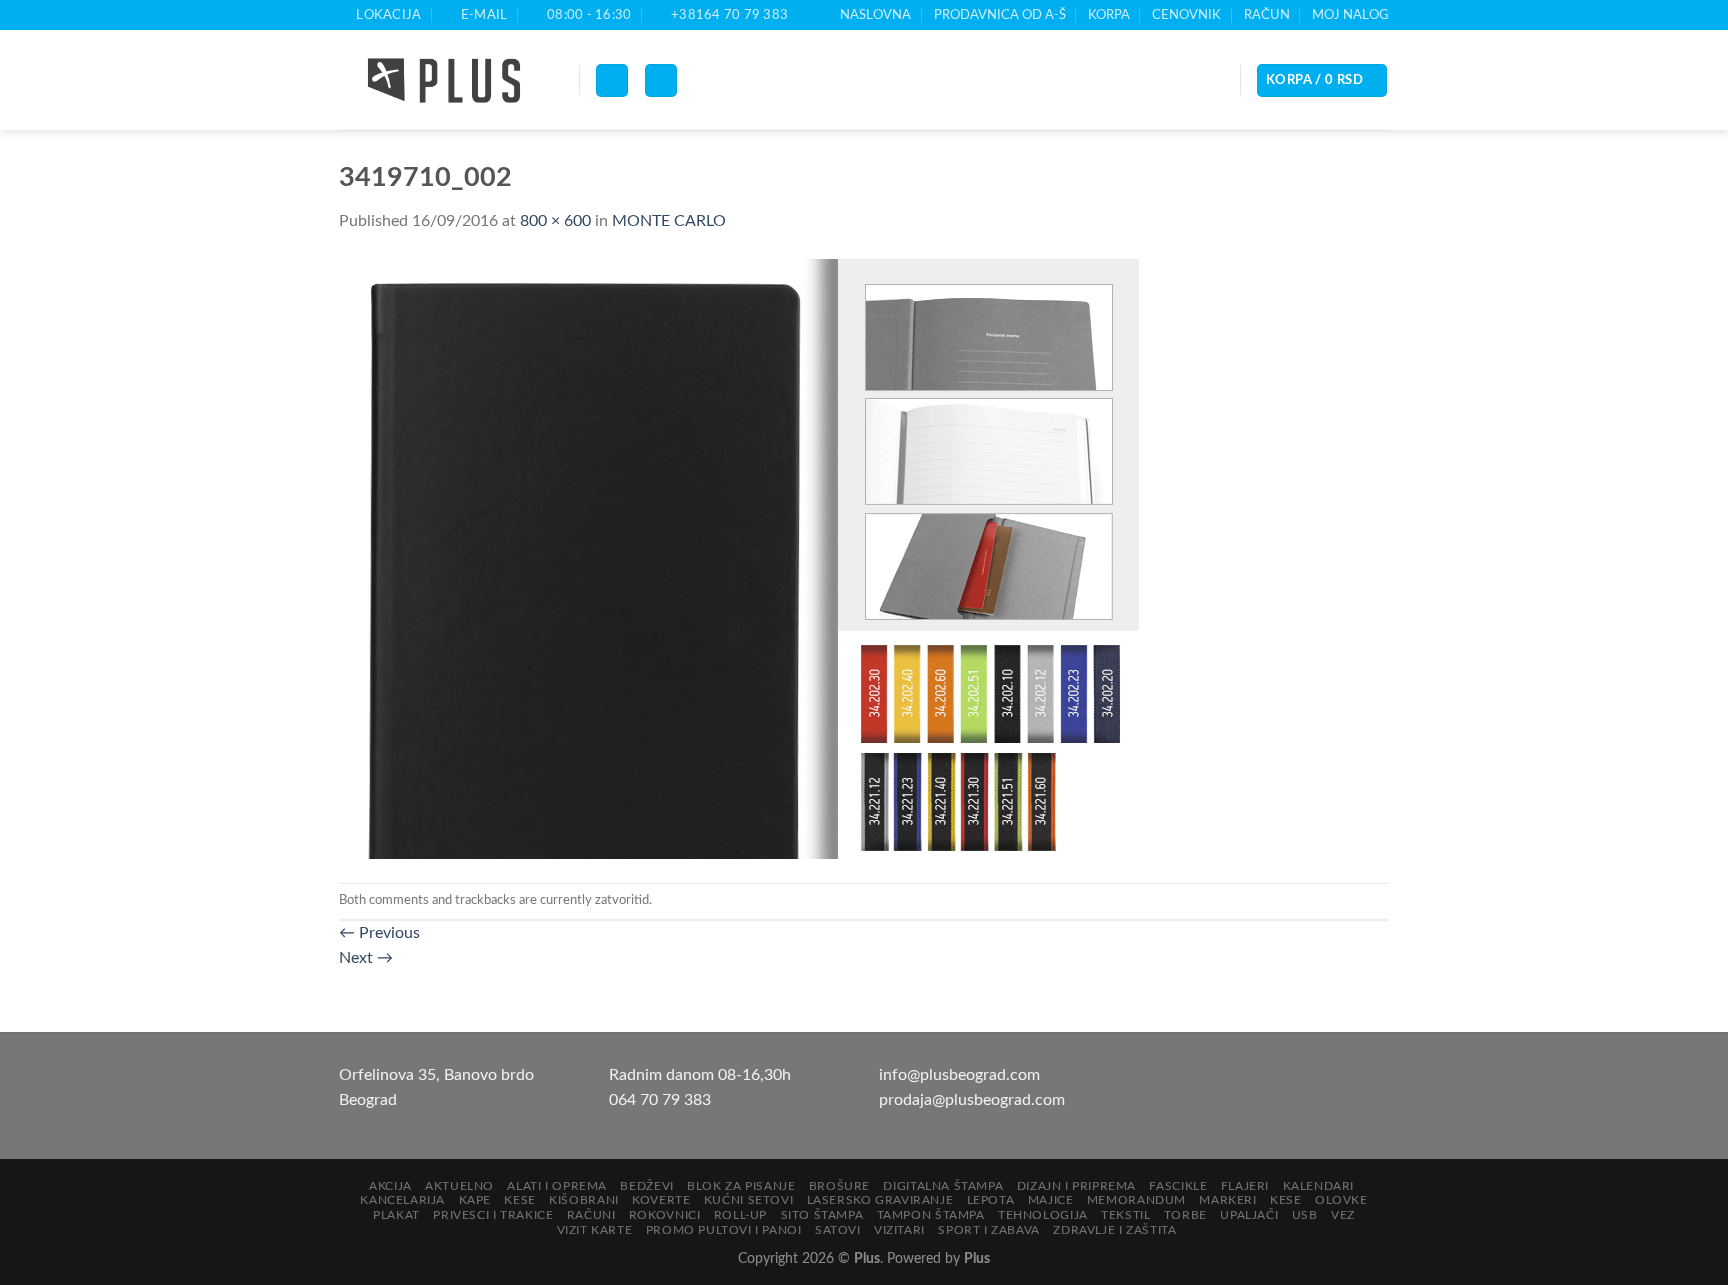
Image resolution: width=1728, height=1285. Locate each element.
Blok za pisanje (741, 1186)
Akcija (390, 1186)
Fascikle (1178, 1186)
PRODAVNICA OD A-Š (1000, 15)
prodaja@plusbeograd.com (972, 1100)
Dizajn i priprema (1076, 1186)
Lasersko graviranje (880, 1200)
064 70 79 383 (660, 1100)
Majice (1051, 1200)
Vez (1343, 1215)
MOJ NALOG (1350, 15)
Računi (591, 1215)
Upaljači (1249, 1215)
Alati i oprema (557, 1186)
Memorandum (1136, 1200)
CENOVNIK (1186, 15)
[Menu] (612, 80)
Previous (379, 933)
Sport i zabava (989, 1230)
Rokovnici (665, 1215)
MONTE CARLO (669, 221)
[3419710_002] (739, 558)
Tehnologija (1043, 1215)
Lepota (991, 1200)
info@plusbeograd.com (959, 1075)
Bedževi (646, 1186)
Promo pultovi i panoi (724, 1230)
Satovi (838, 1230)
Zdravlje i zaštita (1114, 1230)
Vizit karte (595, 1230)
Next (366, 958)
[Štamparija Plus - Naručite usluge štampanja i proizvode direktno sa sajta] (444, 81)
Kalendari (1319, 1186)
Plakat (396, 1215)
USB (1305, 1215)
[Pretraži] (661, 80)
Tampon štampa (931, 1215)
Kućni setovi (748, 1200)
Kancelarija (402, 1200)
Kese (519, 1200)
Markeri (1227, 1200)
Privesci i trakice (493, 1215)
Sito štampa (822, 1215)
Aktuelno (459, 1186)
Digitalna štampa (943, 1186)
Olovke (1341, 1200)
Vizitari (899, 1230)
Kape (475, 1200)
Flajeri (1245, 1186)
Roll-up (740, 1215)
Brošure (839, 1186)
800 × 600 (555, 221)
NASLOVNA (875, 15)
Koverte (661, 1200)
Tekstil (1125, 1215)
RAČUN (1267, 15)
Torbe (1185, 1215)
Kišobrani (584, 1200)
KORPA (1109, 15)
